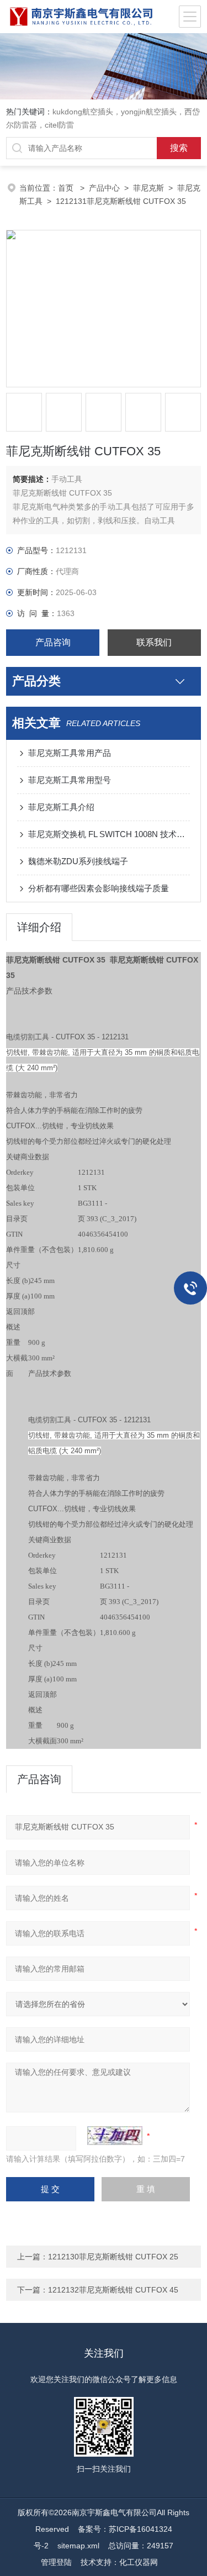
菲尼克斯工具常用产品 (70, 753)
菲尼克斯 (148, 188)
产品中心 (104, 188)
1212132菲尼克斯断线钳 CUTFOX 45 (113, 2290)
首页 (67, 188)
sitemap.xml (78, 2546)
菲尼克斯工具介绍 (61, 807)
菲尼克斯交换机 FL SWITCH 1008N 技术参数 (109, 834)
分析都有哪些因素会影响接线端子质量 (99, 888)
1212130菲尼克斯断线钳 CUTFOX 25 (113, 2257)
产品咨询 (53, 642)
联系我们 (154, 642)
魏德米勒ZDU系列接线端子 (78, 861)
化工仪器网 (139, 2562)
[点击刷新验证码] (115, 2136)
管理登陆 (56, 2562)
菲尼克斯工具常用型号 (70, 780)
